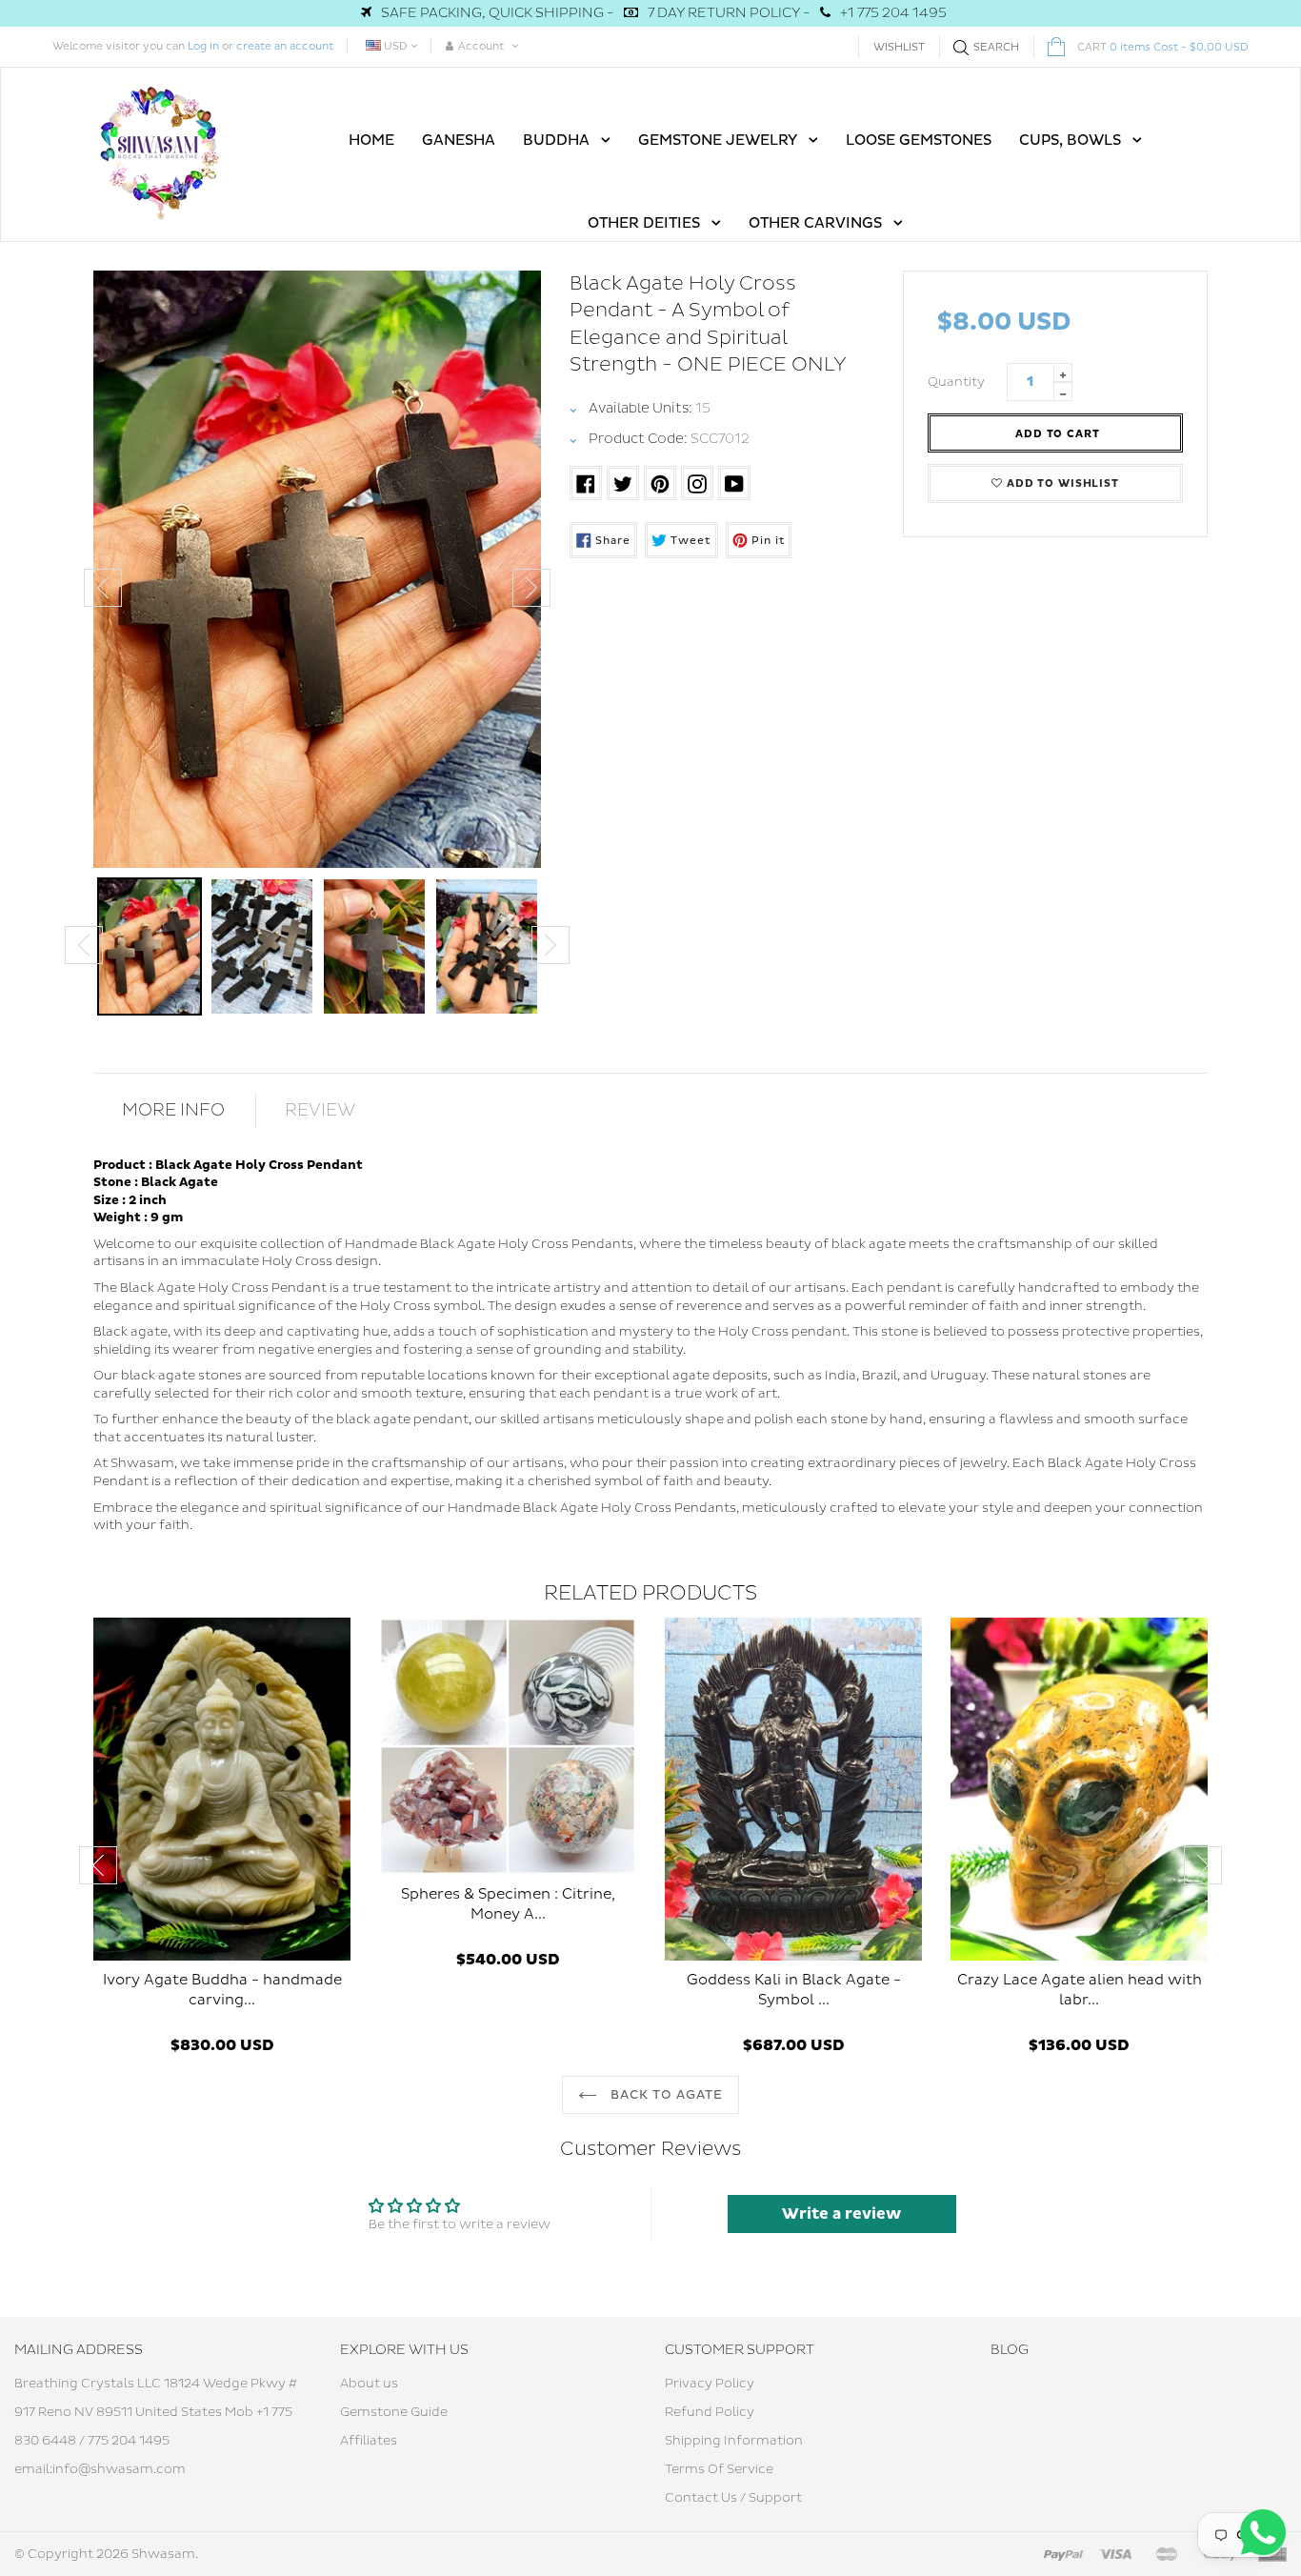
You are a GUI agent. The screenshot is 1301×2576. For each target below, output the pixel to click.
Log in (203, 46)
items (1163, 47)
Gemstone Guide (394, 2412)
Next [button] (531, 588)
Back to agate (665, 2095)
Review (320, 1110)
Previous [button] (103, 588)
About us (369, 2384)
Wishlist (899, 47)
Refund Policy (710, 2412)
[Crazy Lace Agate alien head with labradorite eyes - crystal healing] (1079, 1789)
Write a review (841, 2214)
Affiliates (369, 2441)
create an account (285, 46)
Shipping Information (734, 2441)
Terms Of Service (719, 2469)
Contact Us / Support (733, 2498)
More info (173, 1110)
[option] (317, 569)
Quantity (956, 382)
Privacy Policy (710, 2384)
